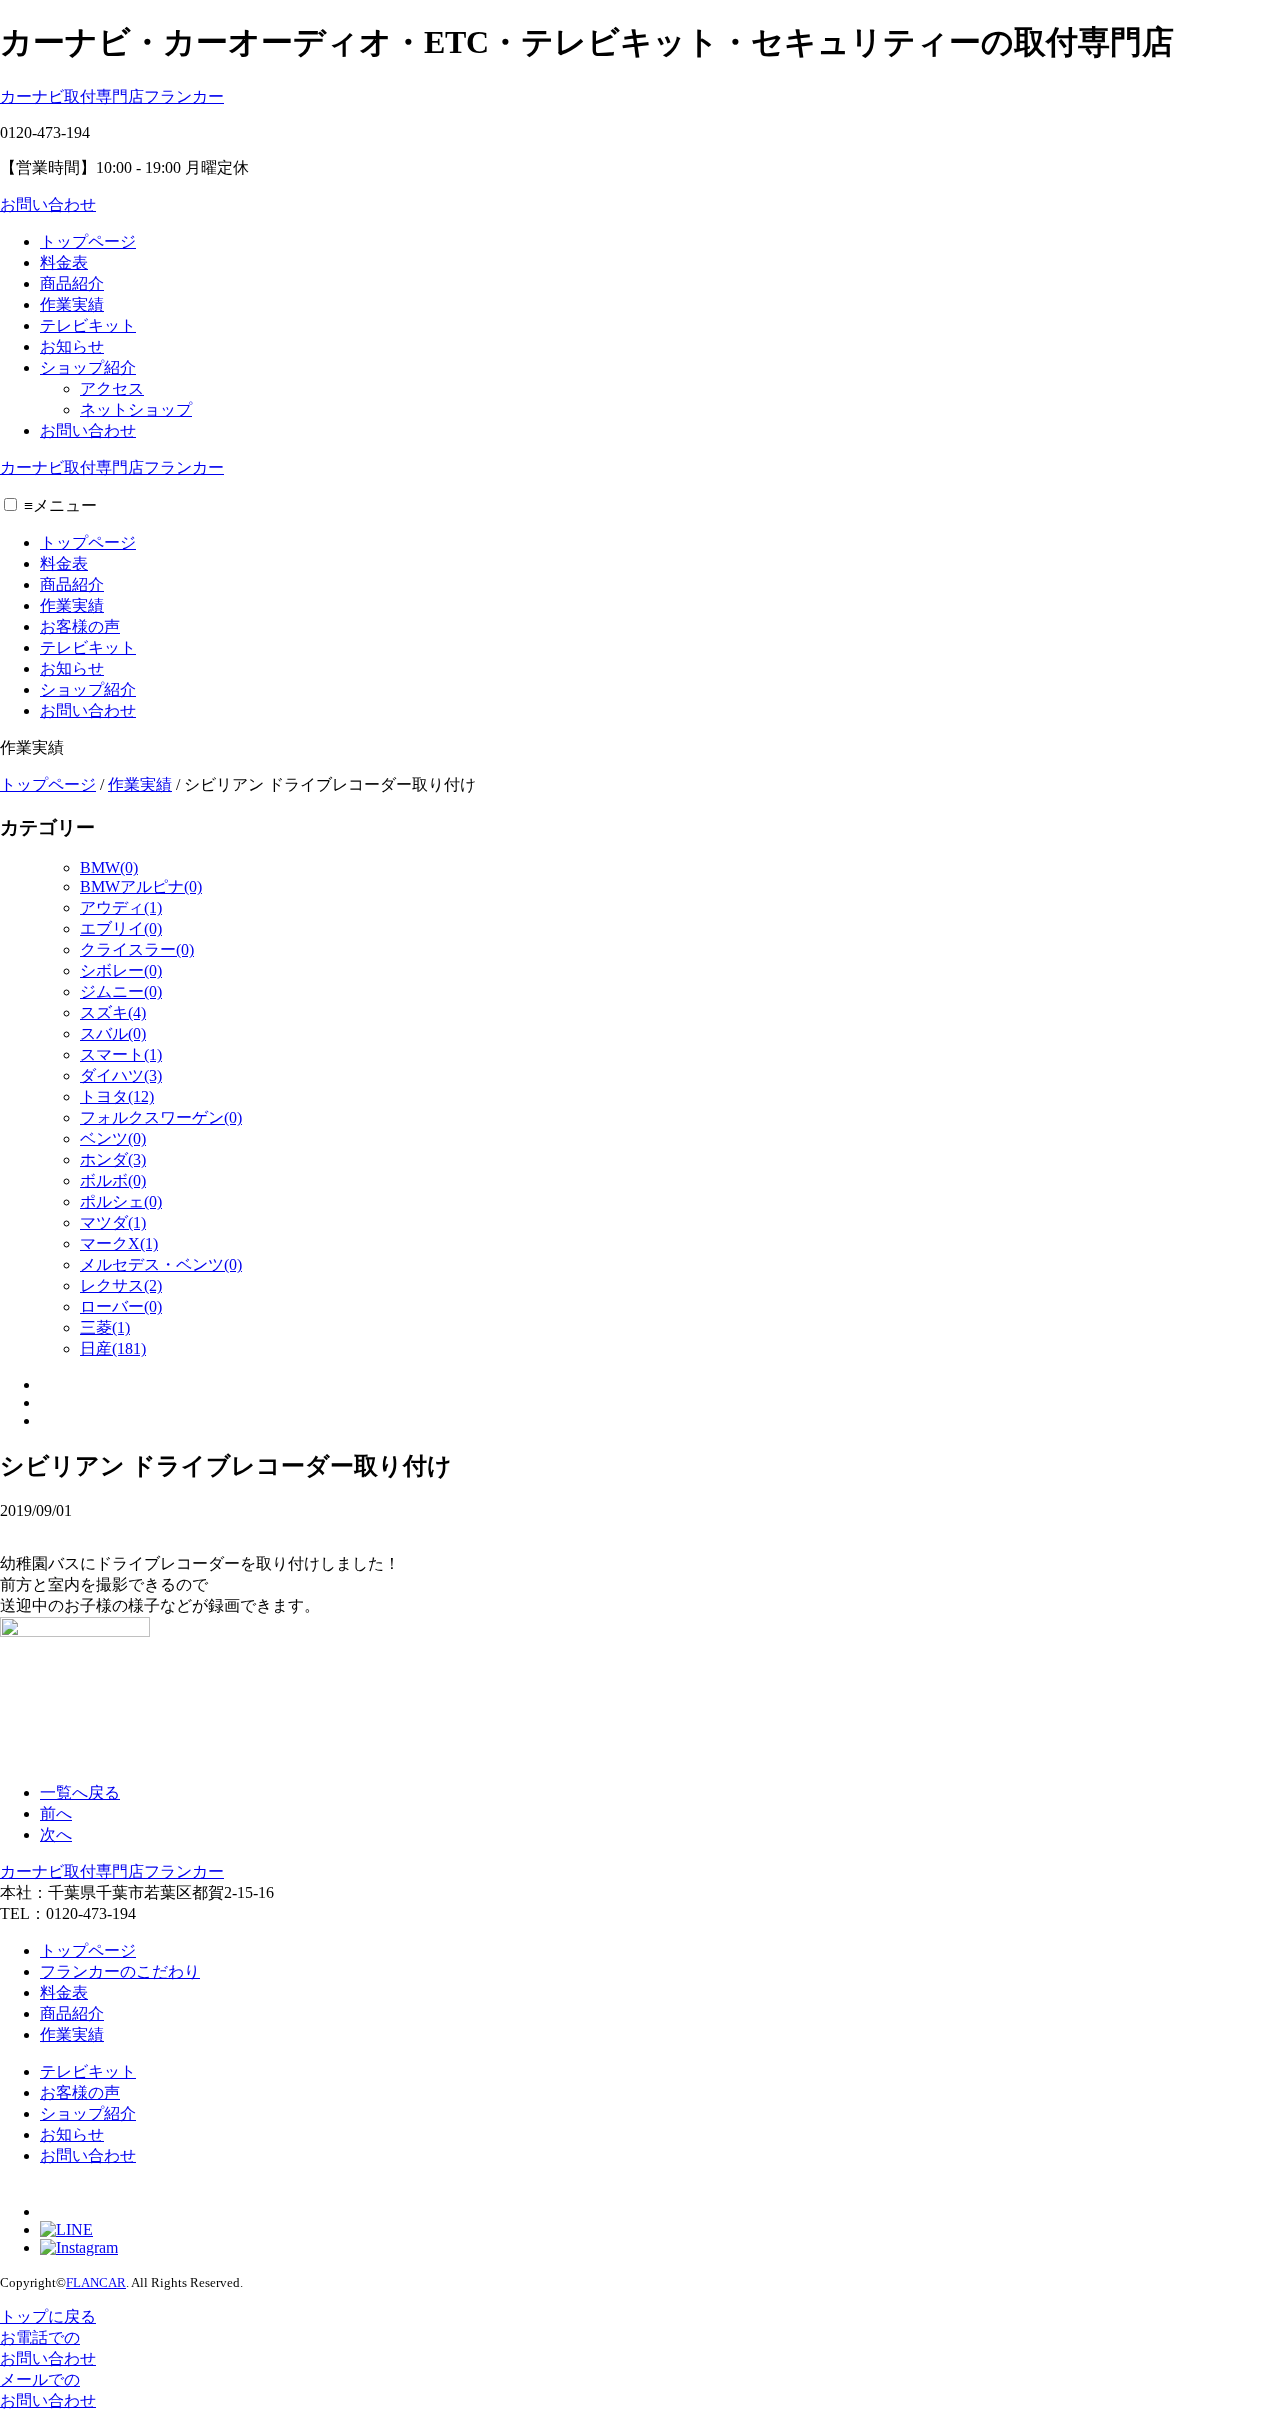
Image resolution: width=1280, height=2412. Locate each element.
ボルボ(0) (113, 1180)
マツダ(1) (113, 1222)
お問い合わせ (48, 204)
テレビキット (88, 325)
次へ (56, 1834)
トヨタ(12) (117, 1096)
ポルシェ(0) (121, 1201)
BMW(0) (109, 867)
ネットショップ (136, 409)
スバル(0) (113, 1033)
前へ (56, 1813)
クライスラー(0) (137, 949)
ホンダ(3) (113, 1159)
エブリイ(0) (121, 928)
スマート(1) (121, 1054)
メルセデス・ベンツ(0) (161, 1264)
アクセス (112, 388)
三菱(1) (105, 1327)
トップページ (88, 241)
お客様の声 (80, 626)
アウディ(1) (121, 907)
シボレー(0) (121, 970)
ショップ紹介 (88, 367)
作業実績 (72, 304)
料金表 (64, 262)
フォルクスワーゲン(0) (161, 1117)
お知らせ (72, 346)
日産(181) (113, 1348)
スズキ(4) (113, 1012)
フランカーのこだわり (120, 1971)
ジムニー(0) (121, 991)
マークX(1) (119, 1243)
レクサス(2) (121, 1285)
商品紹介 (72, 283)
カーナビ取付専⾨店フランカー (112, 96)
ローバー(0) (121, 1306)
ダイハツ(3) (121, 1075)
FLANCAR (96, 2282)
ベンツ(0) (113, 1138)
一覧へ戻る (80, 1792)
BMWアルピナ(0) (141, 886)
